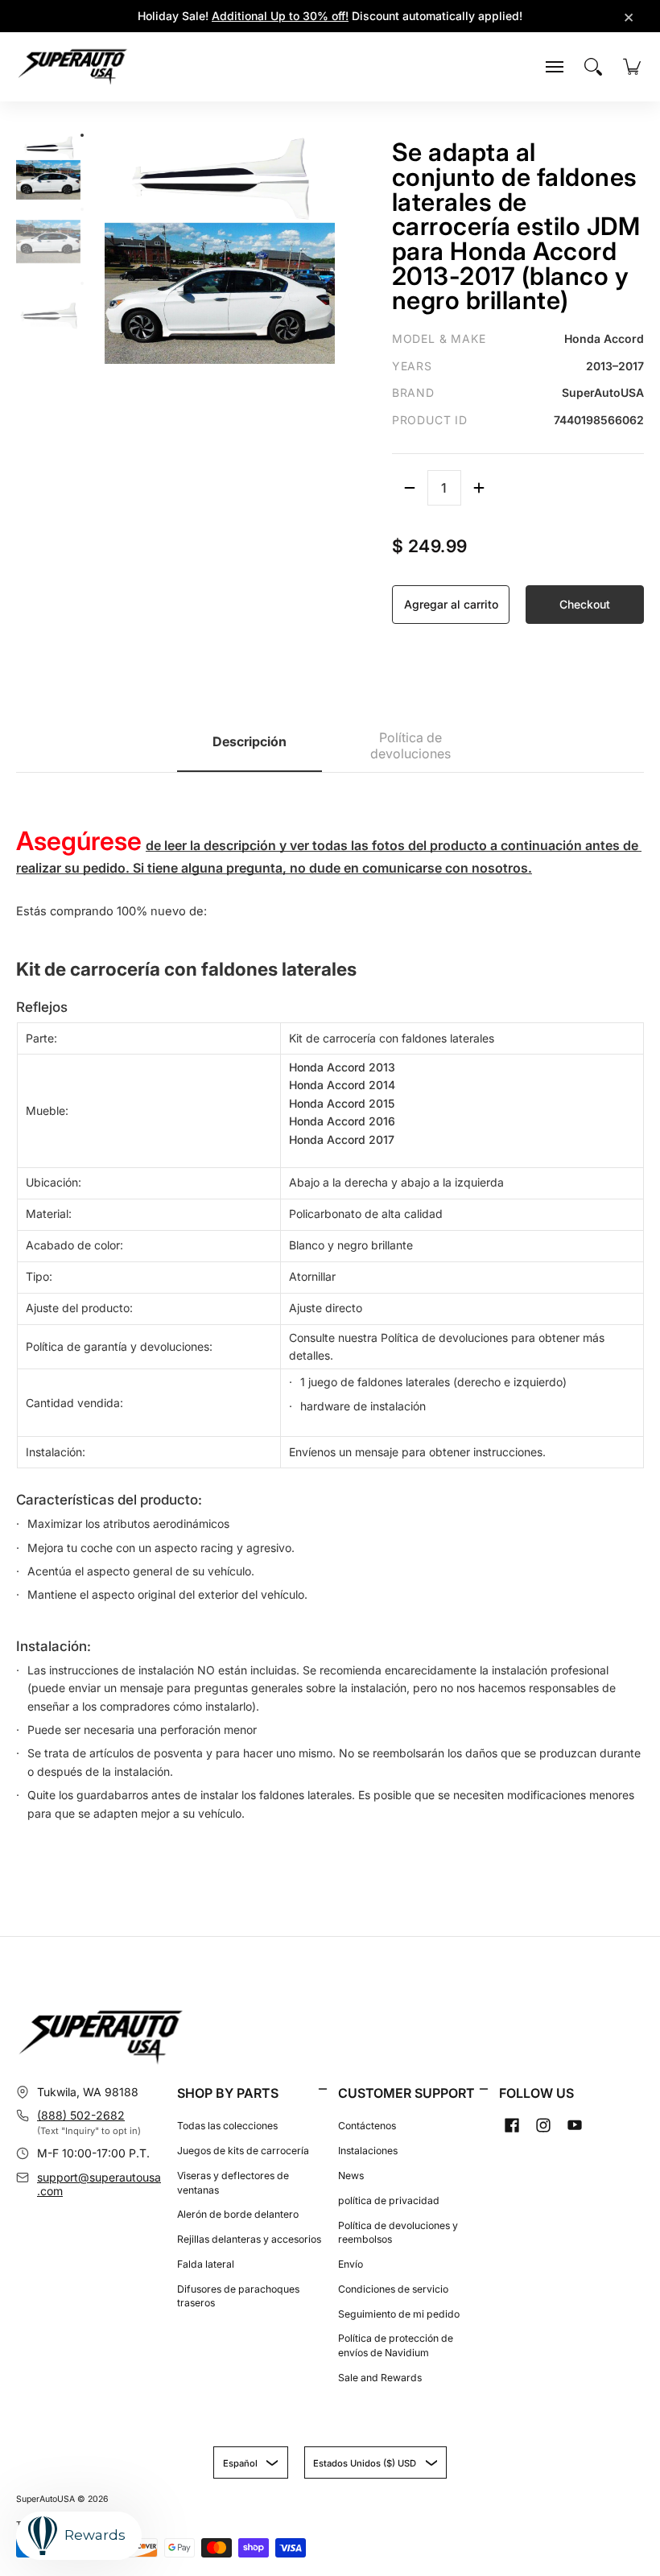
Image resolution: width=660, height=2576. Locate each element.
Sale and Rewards (380, 2378)
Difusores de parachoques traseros (238, 2296)
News (351, 2176)
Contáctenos (367, 2126)
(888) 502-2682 (81, 2115)
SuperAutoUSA (45, 2499)
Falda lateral (206, 2264)
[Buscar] (593, 67)
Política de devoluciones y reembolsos (398, 2233)
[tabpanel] (330, 1306)
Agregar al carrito (451, 604)
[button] (323, 2089)
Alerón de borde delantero (238, 2214)
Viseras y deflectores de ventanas (233, 2183)
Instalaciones (368, 2151)
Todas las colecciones (227, 2126)
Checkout (585, 604)
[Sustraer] (410, 488)
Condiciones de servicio (393, 2289)
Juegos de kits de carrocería (243, 2151)
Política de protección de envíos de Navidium (396, 2345)
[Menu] (555, 67)
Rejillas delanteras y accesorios (249, 2239)
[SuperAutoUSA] (72, 67)
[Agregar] (479, 488)
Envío (351, 2264)
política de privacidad (389, 2200)
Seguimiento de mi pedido (399, 2314)
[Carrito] (632, 67)
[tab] (250, 747)
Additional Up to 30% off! (280, 16)
